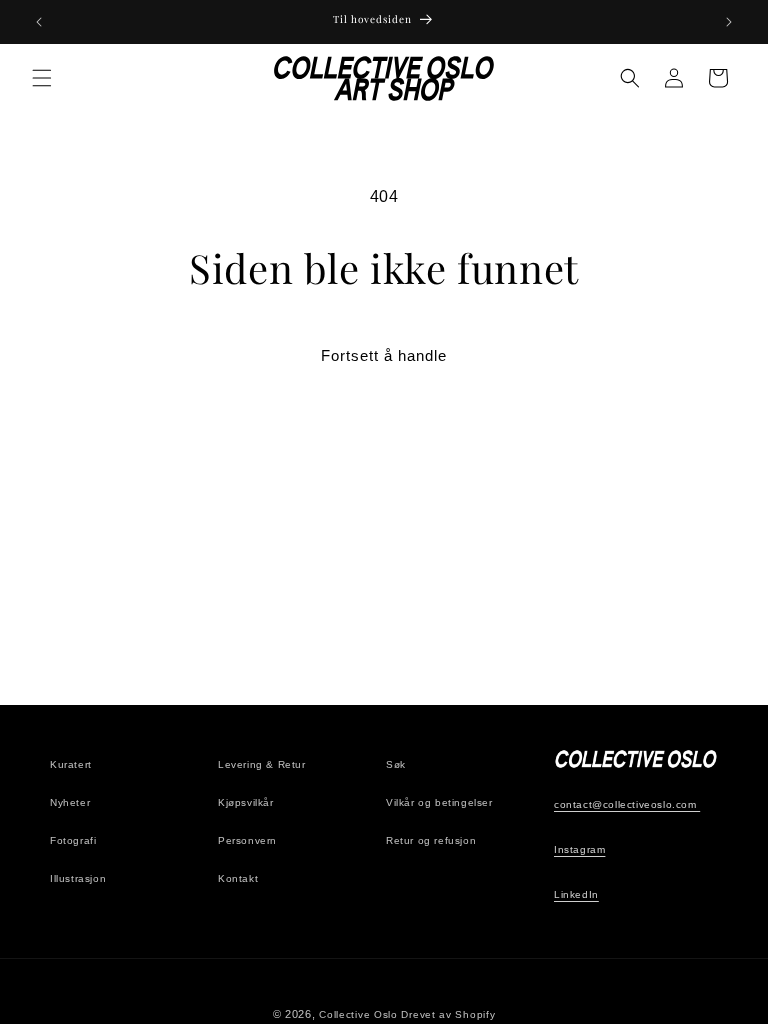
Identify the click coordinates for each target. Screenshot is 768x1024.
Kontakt (238, 878)
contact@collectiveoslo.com (627, 804)
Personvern (247, 840)
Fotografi (73, 840)
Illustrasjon (78, 878)
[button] (42, 78)
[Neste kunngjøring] (729, 22)
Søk (396, 764)
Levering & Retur (262, 764)
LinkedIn (576, 894)
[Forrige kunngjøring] (39, 22)
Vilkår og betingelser (439, 802)
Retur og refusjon (431, 840)
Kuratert (71, 764)
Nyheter (70, 802)
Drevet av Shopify (448, 1014)
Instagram (579, 849)
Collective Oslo (358, 1014)
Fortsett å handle (384, 355)
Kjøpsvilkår (246, 802)
